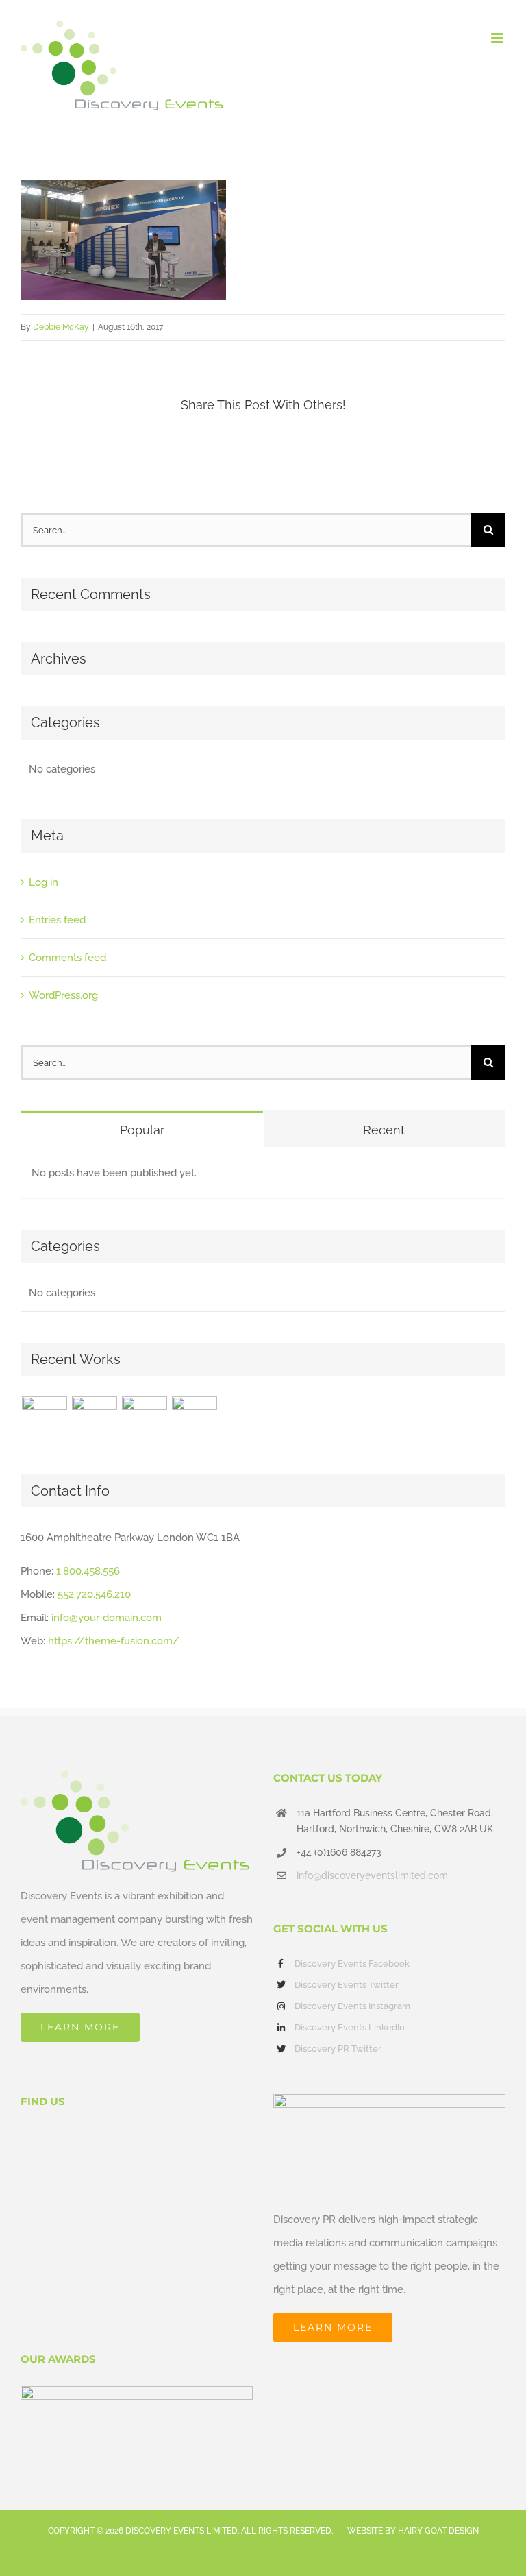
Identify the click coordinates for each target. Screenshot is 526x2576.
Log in (43, 882)
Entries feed (57, 920)
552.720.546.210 (94, 1594)
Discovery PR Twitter (338, 2049)
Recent (384, 1130)
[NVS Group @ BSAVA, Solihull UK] (94, 1419)
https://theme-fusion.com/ (114, 1641)
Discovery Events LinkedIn (350, 2027)
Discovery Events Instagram (352, 2006)
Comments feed (67, 958)
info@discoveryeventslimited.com (372, 1875)
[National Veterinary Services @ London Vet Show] (194, 1419)
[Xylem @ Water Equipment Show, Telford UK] (144, 1419)
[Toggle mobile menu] (498, 38)
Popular (142, 1130)
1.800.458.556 (88, 1571)
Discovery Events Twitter (347, 1985)
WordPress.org (63, 995)
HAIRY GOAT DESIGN (438, 2531)
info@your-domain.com (107, 1618)
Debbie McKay (61, 327)
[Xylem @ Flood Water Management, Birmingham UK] (44, 1419)
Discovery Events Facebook (352, 1964)
